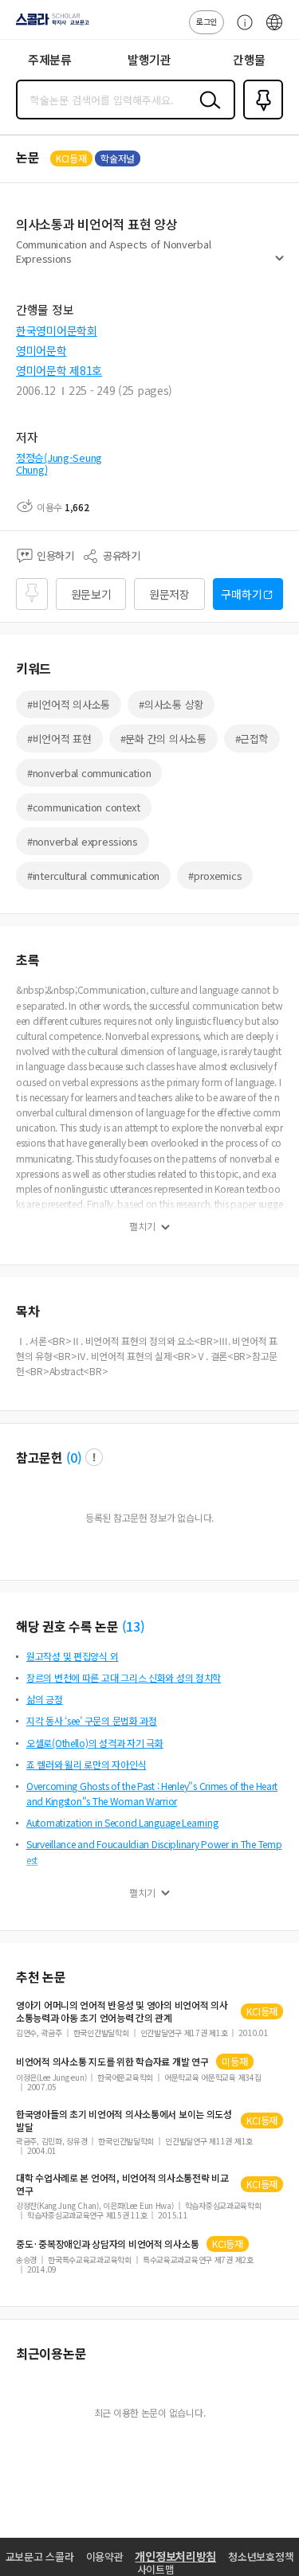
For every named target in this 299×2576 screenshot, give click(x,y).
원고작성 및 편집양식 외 (72, 1656)
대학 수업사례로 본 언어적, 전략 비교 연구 (122, 2184)
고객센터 (241, 30)
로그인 (207, 21)
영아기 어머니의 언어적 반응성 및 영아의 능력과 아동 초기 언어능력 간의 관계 (122, 2011)
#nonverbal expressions (83, 841)
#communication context (84, 807)
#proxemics (215, 876)
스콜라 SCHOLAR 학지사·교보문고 (49, 25)
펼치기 (279, 264)
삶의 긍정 (45, 1699)
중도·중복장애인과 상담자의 (107, 2244)
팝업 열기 (94, 1457)
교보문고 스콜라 (40, 2556)
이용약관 (105, 2556)
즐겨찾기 (260, 118)
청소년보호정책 (261, 2556)
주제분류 (50, 59)
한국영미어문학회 (57, 330)
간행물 (249, 59)
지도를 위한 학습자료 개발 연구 (112, 2062)
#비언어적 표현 (59, 739)
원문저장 (169, 594)
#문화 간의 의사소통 (163, 739)
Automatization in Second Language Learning (122, 1822)
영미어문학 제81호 (59, 370)
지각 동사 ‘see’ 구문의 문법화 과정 (92, 1720)
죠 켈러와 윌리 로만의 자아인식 (86, 1764)
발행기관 (149, 59)
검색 (207, 112)
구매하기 (241, 594)
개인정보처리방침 (175, 2556)
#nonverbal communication (89, 773)
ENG (274, 30)
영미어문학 (41, 350)
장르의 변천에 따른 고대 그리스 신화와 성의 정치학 (124, 1677)
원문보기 (91, 594)
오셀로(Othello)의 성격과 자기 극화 (95, 1743)
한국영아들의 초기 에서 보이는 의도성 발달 (124, 2121)
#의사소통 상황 (171, 704)
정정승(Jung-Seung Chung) (59, 464)
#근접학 (252, 739)
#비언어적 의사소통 (69, 704)
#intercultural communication (93, 876)
